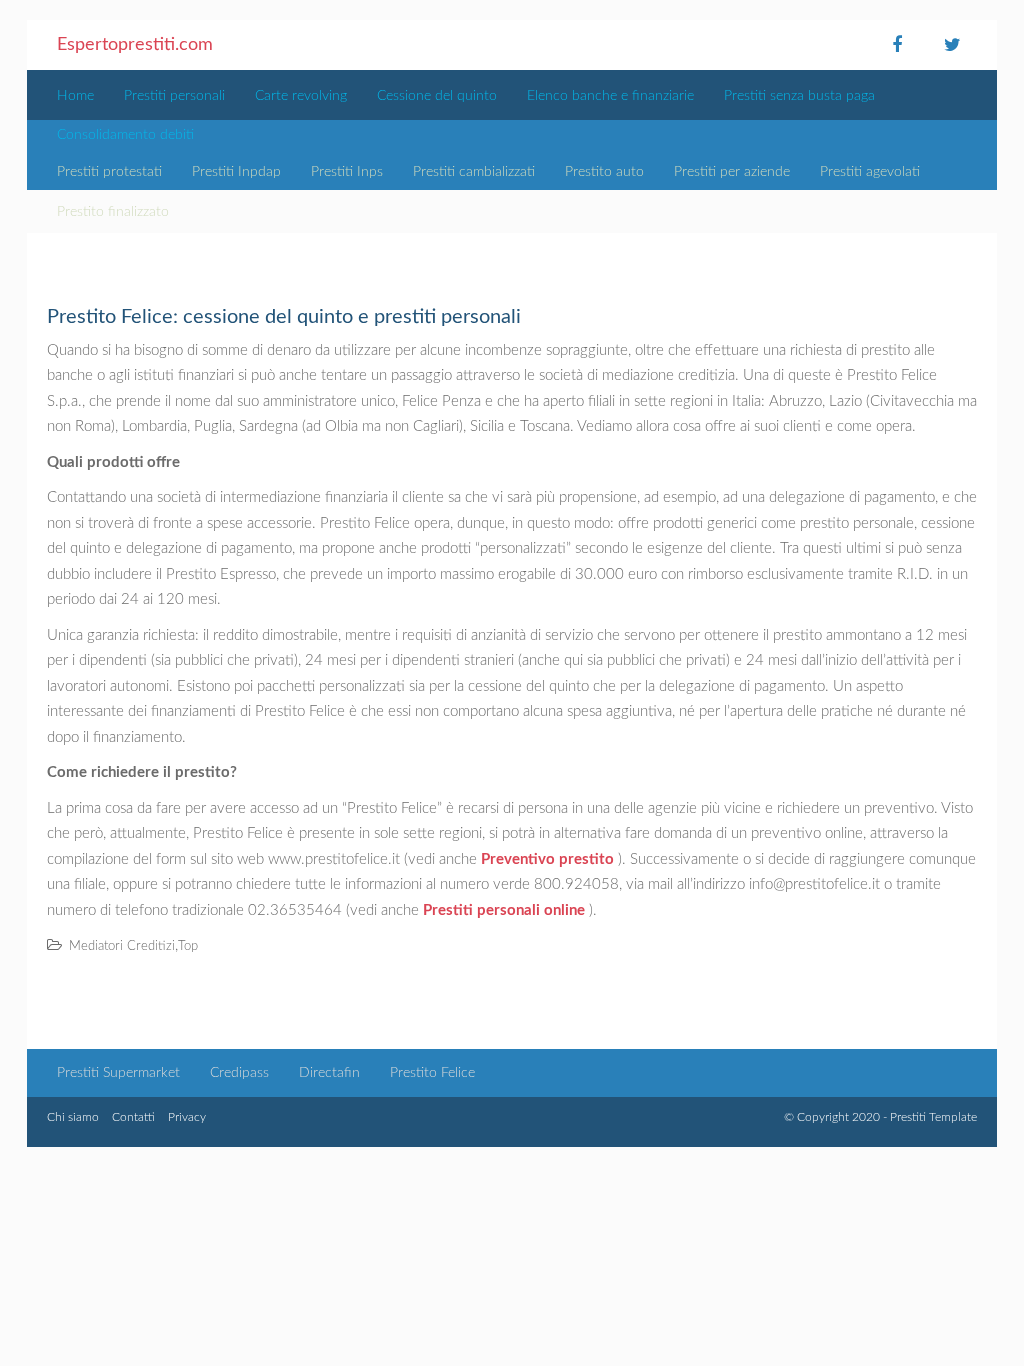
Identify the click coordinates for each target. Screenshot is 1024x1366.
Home (75, 96)
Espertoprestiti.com (135, 45)
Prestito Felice (432, 1073)
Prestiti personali (174, 96)
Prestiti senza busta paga (799, 96)
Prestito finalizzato (113, 212)
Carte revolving (301, 96)
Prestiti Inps (347, 172)
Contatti (133, 1117)
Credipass (239, 1073)
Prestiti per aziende (732, 172)
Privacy (187, 1117)
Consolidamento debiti (125, 135)
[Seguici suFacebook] (897, 45)
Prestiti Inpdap (236, 172)
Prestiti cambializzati (474, 172)
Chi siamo (73, 1117)
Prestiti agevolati (870, 172)
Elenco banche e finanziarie (610, 96)
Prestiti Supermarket (118, 1073)
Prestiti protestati (109, 172)
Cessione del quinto (437, 96)
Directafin (329, 1073)
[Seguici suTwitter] (952, 45)
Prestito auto (604, 172)
